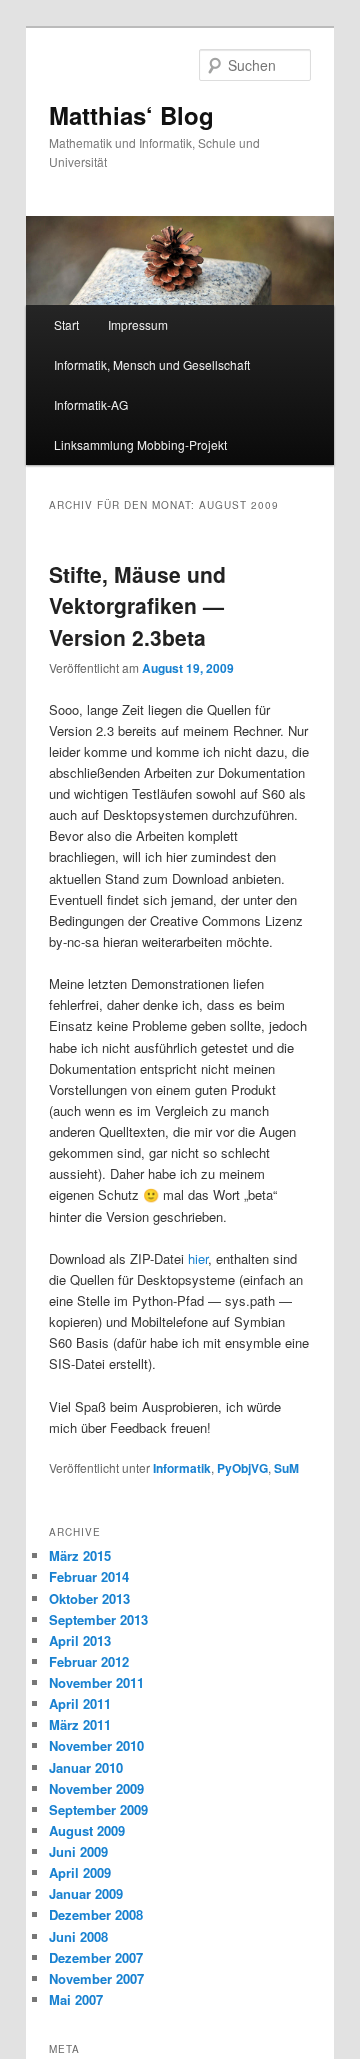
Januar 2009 (86, 1893)
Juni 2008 (78, 1936)
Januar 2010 (86, 1767)
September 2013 (98, 1619)
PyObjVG (242, 1468)
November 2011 (96, 1682)
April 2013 (80, 1640)
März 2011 (80, 1724)
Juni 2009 (78, 1851)
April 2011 (80, 1703)
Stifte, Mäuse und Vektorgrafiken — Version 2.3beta (137, 605)
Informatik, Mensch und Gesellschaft (152, 364)
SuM (286, 1468)
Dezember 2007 (96, 1957)
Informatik (182, 1468)
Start (66, 324)
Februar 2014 (89, 1576)
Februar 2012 (89, 1661)
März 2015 (80, 1555)
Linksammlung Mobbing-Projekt (140, 444)
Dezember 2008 (96, 1914)
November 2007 (96, 1978)
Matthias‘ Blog (131, 115)
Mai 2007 (76, 1999)
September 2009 (98, 1809)
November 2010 (96, 1745)
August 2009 (87, 1830)
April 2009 (80, 1872)
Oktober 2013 (89, 1598)
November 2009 (96, 1788)
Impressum (138, 324)
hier (198, 1258)
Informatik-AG (91, 404)
